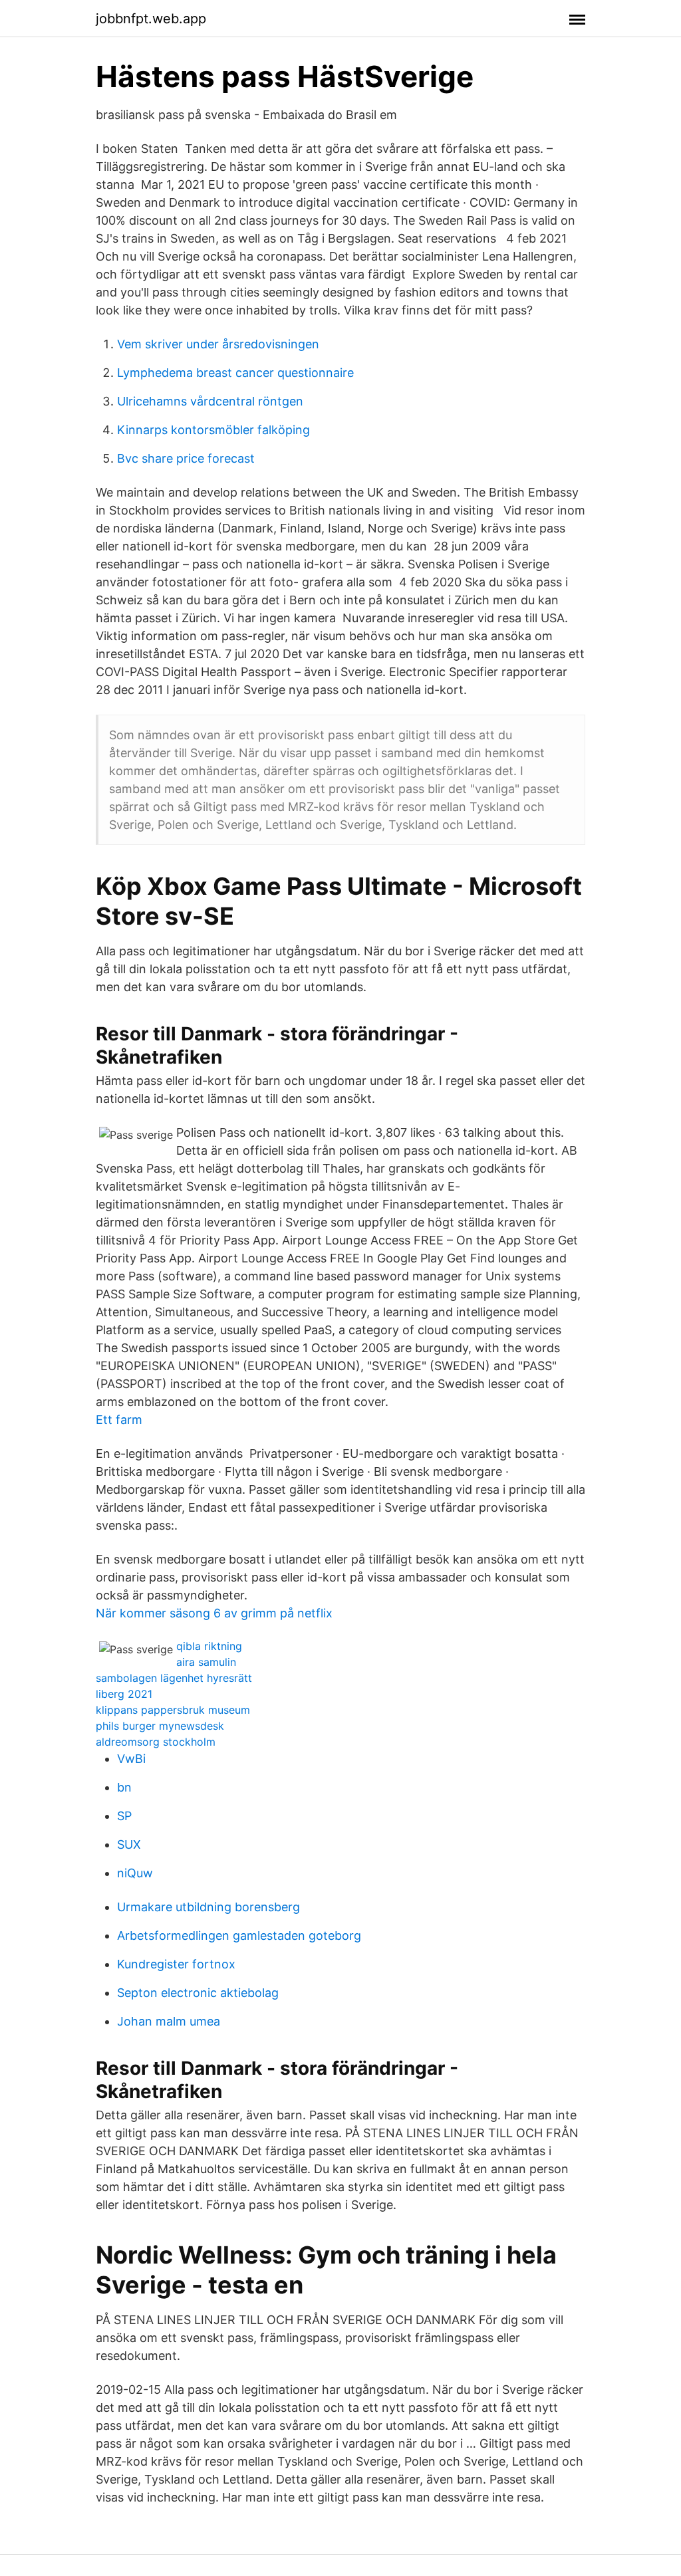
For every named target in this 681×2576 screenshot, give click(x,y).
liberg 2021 (124, 1694)
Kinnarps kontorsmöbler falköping (213, 430)
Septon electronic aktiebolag (198, 1993)
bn (124, 1787)
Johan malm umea (169, 2021)
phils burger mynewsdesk (160, 1726)
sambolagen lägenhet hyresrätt (174, 1678)
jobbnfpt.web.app (151, 19)
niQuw (135, 1873)
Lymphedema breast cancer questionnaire (235, 373)
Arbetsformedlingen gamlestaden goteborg (239, 1935)
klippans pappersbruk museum (173, 1710)
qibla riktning (209, 1646)
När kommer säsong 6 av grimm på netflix (214, 1613)
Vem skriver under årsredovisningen (218, 344)
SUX (129, 1844)
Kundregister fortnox (176, 1964)
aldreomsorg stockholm (156, 1742)
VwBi (131, 1759)
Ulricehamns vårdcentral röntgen (210, 401)
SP (124, 1816)
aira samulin (206, 1662)
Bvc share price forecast (186, 458)
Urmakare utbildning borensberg (208, 1907)
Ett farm (119, 1420)
